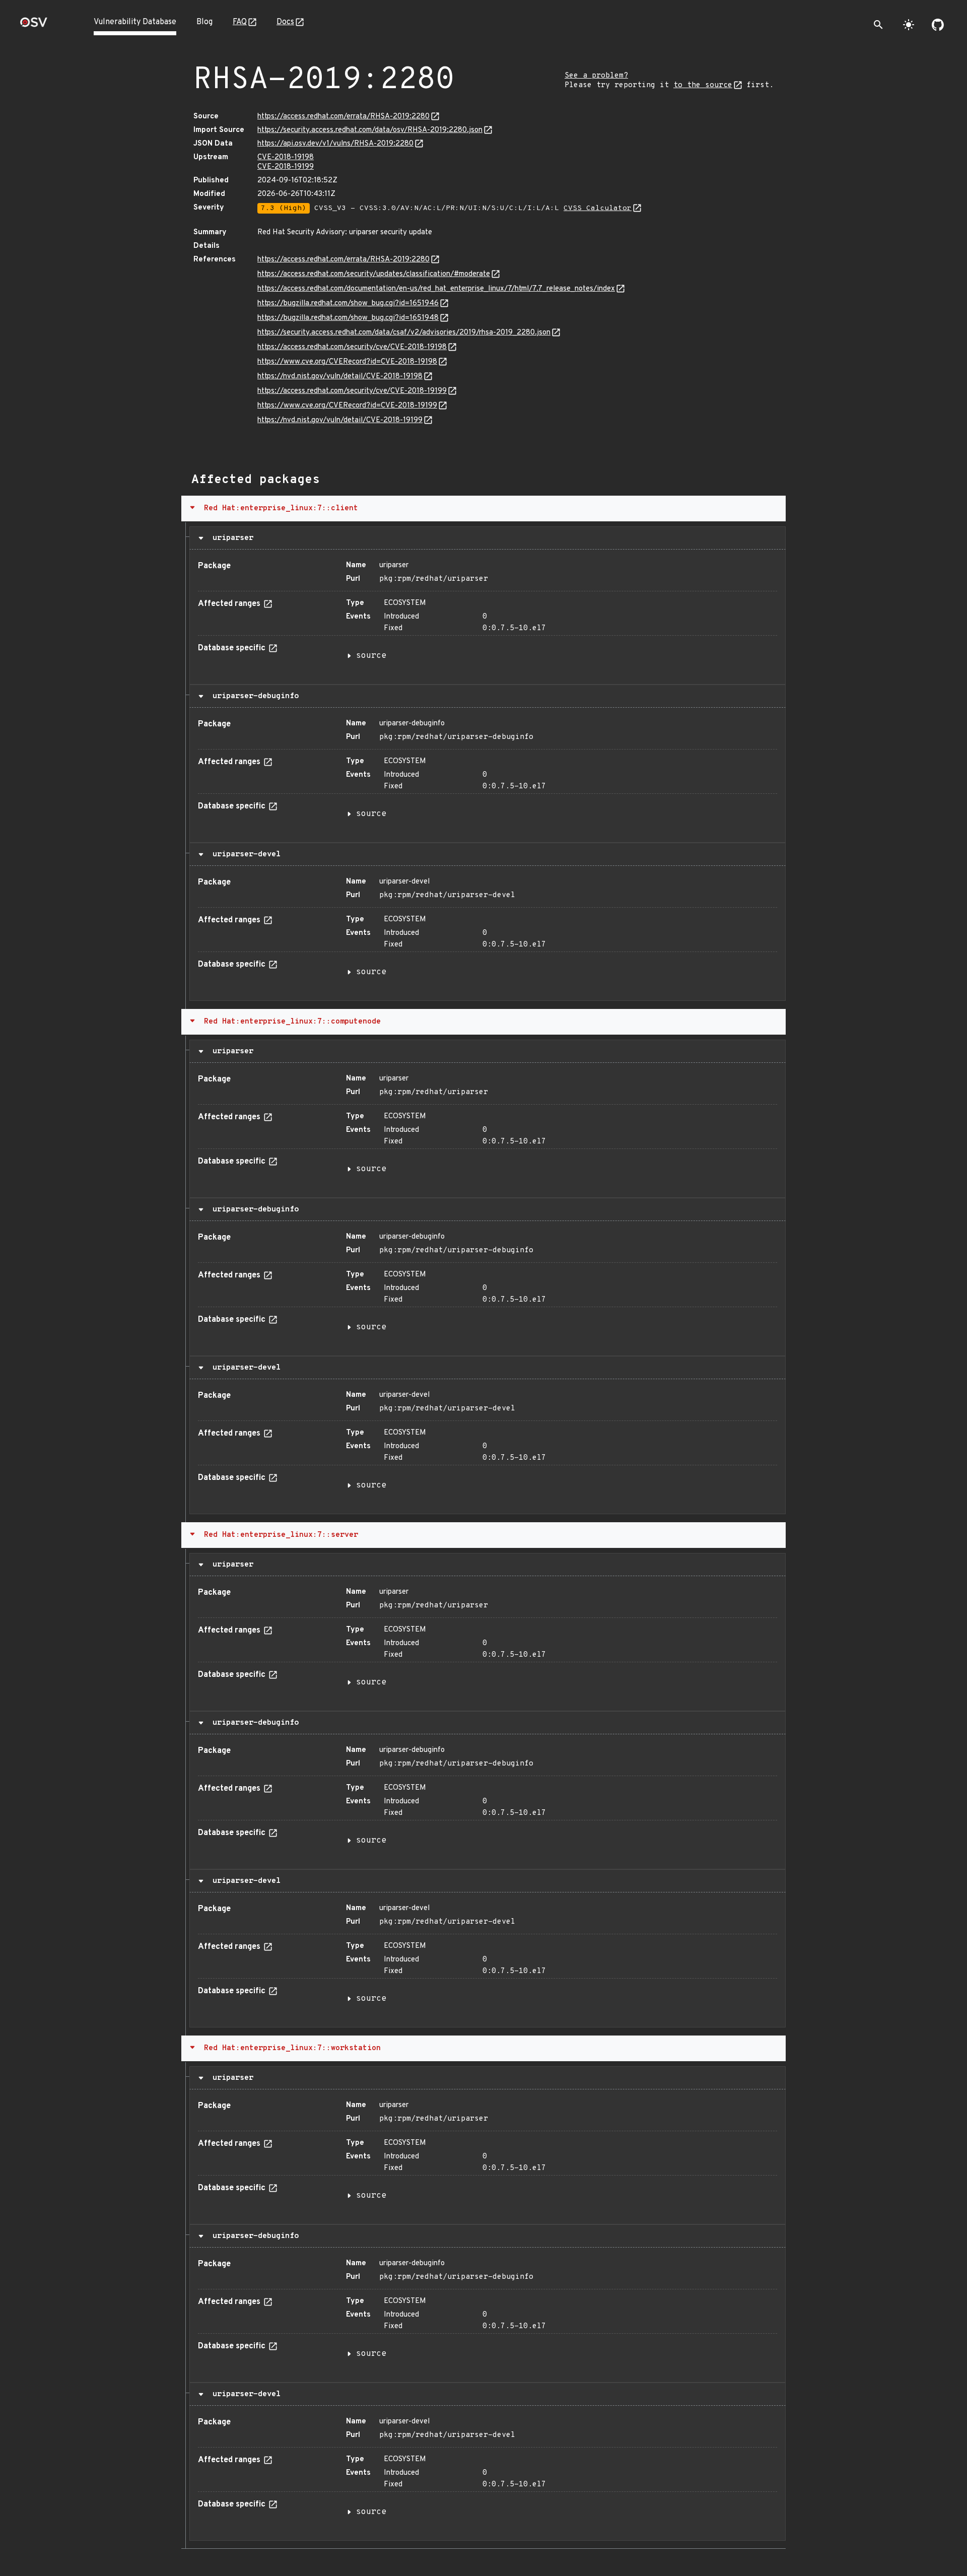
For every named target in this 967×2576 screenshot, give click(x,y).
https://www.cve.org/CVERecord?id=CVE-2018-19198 (347, 362)
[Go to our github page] (938, 25)
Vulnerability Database (135, 22)
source (371, 656)
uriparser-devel (244, 854)
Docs (285, 22)
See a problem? (596, 76)
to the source (703, 85)
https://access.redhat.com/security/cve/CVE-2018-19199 (352, 391)
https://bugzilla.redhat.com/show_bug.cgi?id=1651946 (348, 303)
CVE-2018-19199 (286, 167)
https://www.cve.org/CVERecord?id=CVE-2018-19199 (347, 406)
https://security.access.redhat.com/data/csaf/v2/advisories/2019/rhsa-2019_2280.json (404, 333)
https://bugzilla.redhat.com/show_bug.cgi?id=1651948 (348, 318)
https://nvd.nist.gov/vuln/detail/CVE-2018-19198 (340, 377)
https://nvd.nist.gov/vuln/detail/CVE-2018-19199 (340, 420)
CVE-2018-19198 (286, 157)
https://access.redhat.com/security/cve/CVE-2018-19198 (352, 347)
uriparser (231, 538)
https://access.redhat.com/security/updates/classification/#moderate (374, 274)
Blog (204, 22)
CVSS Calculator (598, 208)
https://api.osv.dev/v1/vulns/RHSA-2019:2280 (335, 144)
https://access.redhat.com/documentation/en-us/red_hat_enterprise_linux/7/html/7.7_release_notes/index (436, 289)
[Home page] (34, 25)
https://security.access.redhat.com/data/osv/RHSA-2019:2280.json (370, 130)
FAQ (240, 22)
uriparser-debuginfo (253, 696)
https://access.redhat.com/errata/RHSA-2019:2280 (343, 117)
